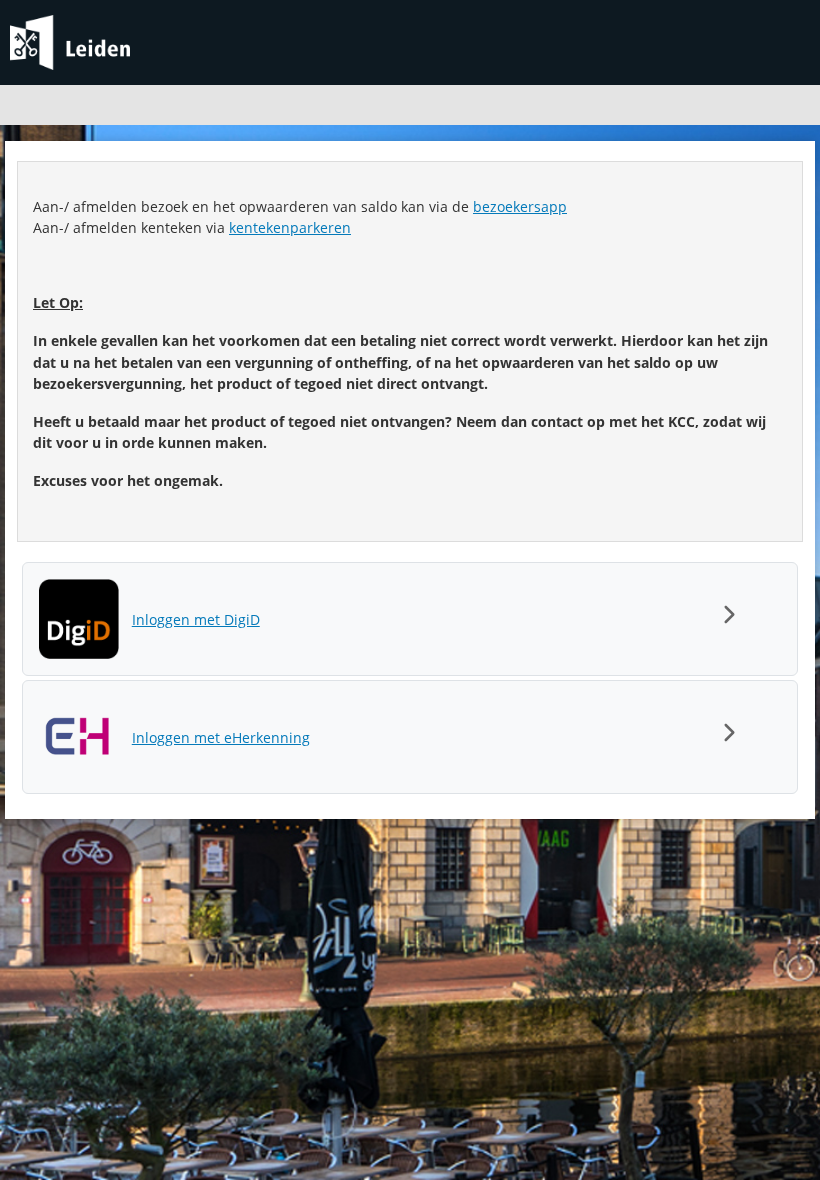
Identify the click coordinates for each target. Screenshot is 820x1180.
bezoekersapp (520, 206)
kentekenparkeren (290, 227)
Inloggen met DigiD (196, 619)
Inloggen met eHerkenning (221, 737)
